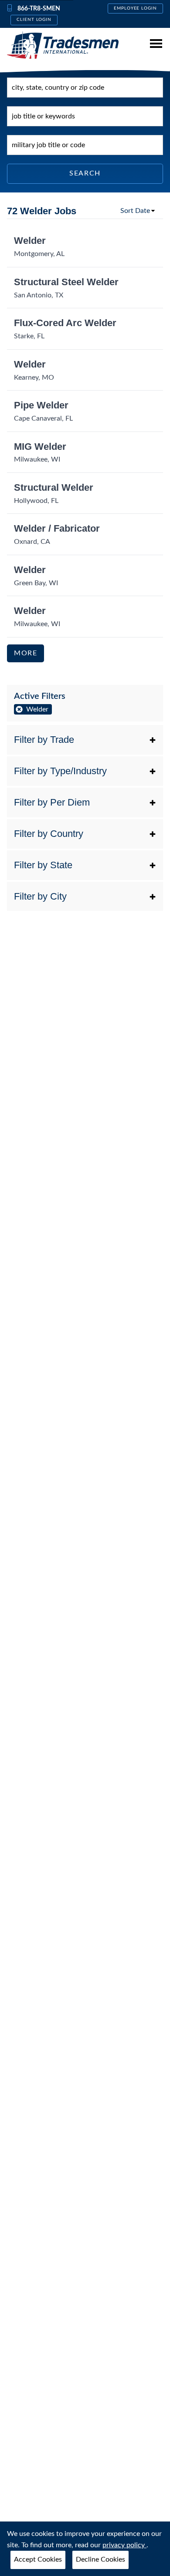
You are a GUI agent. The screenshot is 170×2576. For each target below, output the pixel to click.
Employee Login (135, 8)
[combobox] (85, 88)
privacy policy (124, 2545)
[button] (85, 740)
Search (85, 173)
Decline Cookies (100, 2559)
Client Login (34, 20)
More (25, 653)
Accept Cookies (38, 2559)
